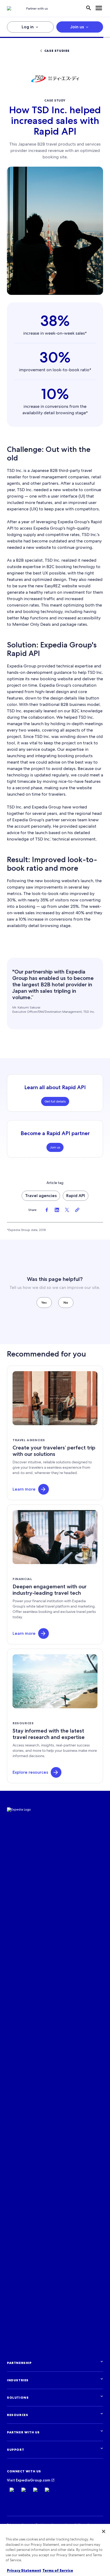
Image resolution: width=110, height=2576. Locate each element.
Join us (77, 27)
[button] (44, 1489)
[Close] (104, 2531)
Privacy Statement (24, 2571)
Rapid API (76, 1196)
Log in (28, 27)
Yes (44, 1302)
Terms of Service (58, 2571)
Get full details (55, 1101)
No (66, 1302)
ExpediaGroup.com (33, 2480)
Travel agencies (41, 1196)
